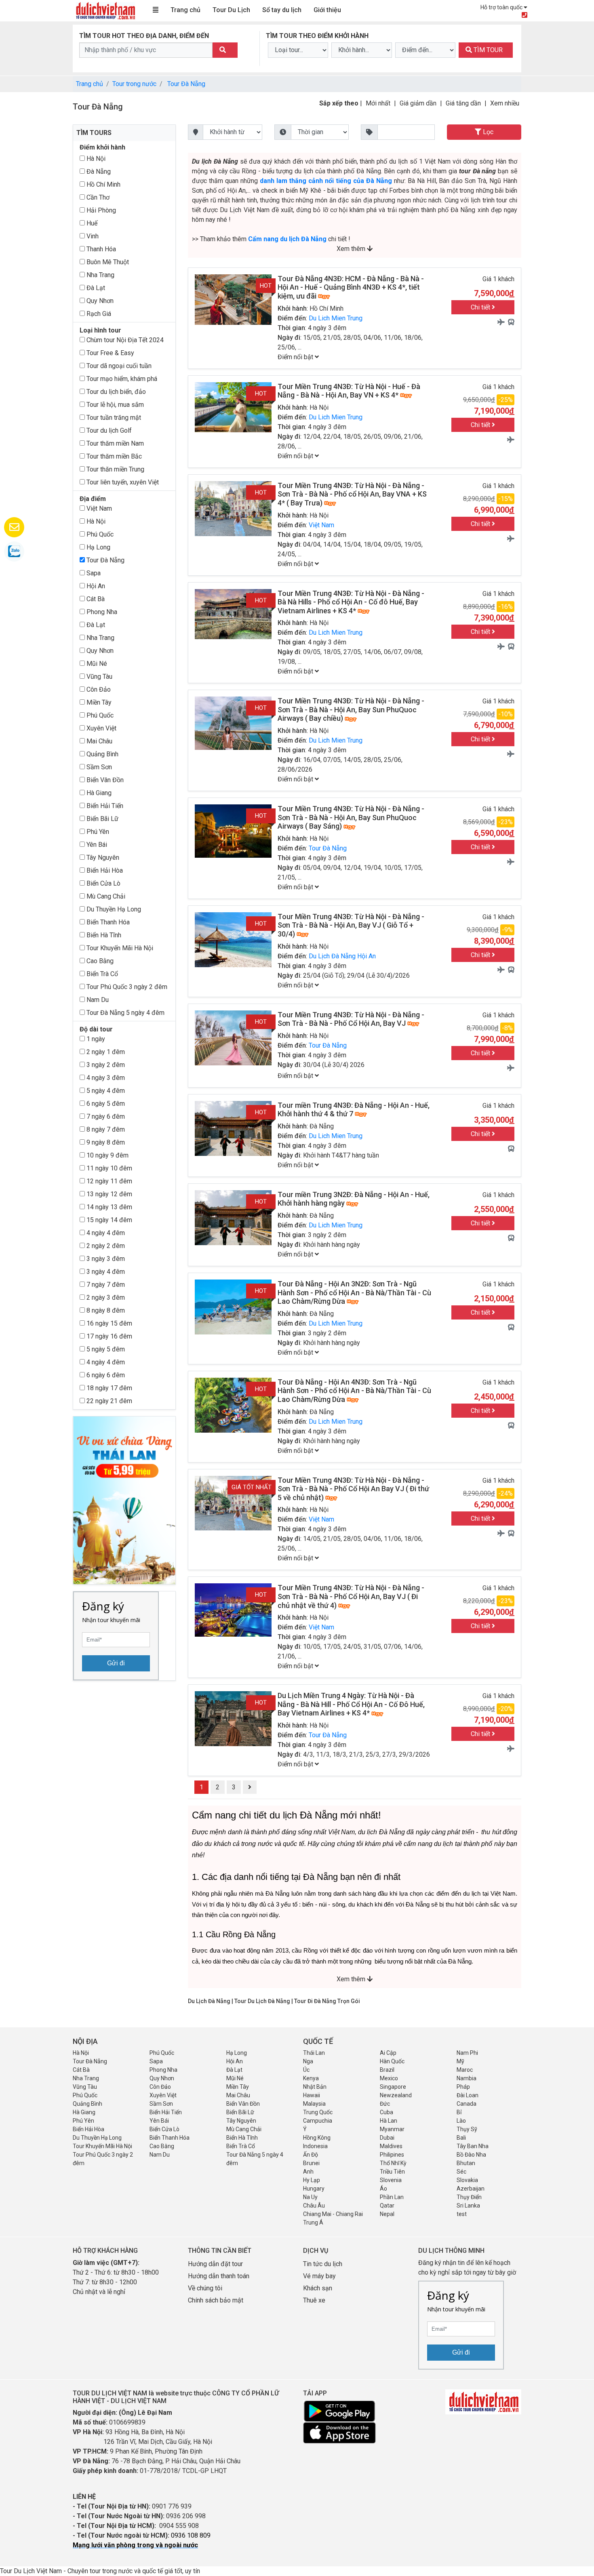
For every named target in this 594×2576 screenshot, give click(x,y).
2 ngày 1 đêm (105, 1052)
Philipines (392, 2155)
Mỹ (460, 2061)
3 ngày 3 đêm (105, 1259)
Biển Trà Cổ (101, 974)
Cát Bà (95, 599)
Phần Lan (392, 2197)
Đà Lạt (95, 288)
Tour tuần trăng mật (113, 418)
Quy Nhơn (99, 301)
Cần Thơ (97, 197)
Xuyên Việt (101, 728)
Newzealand (396, 2095)
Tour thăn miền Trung (115, 469)
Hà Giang (98, 793)
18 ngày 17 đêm (108, 1388)
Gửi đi (116, 1663)
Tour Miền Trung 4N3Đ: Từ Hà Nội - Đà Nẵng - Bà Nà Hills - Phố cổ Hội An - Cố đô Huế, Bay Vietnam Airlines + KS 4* (351, 602)
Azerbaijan (471, 2189)
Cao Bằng (99, 961)
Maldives (391, 2146)
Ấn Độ (311, 2155)
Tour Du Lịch (231, 10)
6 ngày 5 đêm (105, 1104)
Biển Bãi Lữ (102, 819)
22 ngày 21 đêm (108, 1401)
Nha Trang (100, 275)
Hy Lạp (312, 2180)
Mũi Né (96, 664)
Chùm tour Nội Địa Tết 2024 (124, 340)
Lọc (487, 132)
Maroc (465, 2070)
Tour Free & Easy (110, 353)
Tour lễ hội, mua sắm (114, 405)
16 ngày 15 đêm (108, 1323)
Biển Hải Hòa (104, 870)
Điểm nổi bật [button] (296, 357)
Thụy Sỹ (467, 2129)
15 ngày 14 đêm (108, 1220)
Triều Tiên (392, 2172)
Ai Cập (388, 2053)
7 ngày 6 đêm (105, 1116)
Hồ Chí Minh (103, 184)
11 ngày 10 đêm (108, 1168)
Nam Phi (467, 2053)
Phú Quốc (99, 534)
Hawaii (312, 2095)
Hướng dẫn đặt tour (215, 2264)
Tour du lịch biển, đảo (115, 392)
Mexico (389, 2078)
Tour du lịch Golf (108, 430)
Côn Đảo (98, 689)
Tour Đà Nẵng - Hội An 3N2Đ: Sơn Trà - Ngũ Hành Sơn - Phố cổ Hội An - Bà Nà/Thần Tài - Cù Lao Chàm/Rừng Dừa (354, 1292)
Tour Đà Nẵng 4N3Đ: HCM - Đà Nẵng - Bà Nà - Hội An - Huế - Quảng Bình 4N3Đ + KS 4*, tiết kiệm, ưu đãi (351, 287)
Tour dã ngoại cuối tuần (118, 366)
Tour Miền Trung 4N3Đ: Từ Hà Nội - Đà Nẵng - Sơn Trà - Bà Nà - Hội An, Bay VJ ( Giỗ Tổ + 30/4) (351, 925)
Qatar (387, 2206)
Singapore (393, 2087)
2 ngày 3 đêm (105, 1297)
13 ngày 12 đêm (108, 1194)
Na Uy (310, 2197)
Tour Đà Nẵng (186, 84)
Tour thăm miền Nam (114, 443)
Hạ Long (98, 547)
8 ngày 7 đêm (105, 1129)
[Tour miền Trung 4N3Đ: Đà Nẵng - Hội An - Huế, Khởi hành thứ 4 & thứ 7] (233, 1128)
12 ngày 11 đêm (108, 1181)
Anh (308, 2172)
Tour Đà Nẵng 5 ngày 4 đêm (125, 1013)
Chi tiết (481, 307)
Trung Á (313, 2222)
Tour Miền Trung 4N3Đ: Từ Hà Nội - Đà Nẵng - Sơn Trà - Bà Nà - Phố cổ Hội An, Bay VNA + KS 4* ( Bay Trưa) (352, 494)
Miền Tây (98, 702)
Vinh (92, 236)
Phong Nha (101, 612)
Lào (461, 2121)
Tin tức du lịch (323, 2264)
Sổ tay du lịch (282, 10)
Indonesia (315, 2146)
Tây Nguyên (102, 858)
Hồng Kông (317, 2138)
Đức (385, 2104)
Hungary (314, 2189)
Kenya (311, 2078)
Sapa (93, 573)
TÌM (487, 50)
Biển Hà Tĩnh (103, 935)
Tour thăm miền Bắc (113, 456)
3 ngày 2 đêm (105, 1065)
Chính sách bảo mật (216, 2300)
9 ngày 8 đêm (105, 1142)
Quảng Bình (102, 754)
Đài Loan (468, 2095)
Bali (461, 2138)
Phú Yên (97, 832)
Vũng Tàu (99, 677)
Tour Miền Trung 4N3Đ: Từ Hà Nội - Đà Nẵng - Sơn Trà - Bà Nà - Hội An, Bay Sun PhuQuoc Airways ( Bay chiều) (351, 709)
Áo (383, 2189)
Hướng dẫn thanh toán (219, 2276)
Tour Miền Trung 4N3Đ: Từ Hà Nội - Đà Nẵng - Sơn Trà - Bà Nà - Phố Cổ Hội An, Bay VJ (351, 1019)
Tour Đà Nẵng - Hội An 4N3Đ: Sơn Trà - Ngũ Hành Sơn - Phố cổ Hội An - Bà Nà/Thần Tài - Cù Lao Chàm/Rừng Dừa (354, 1391)
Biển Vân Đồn (104, 780)
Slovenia (391, 2180)
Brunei (311, 2163)
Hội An (95, 586)
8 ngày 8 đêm (105, 1310)
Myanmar (392, 2129)
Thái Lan (314, 2053)
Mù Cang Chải (105, 896)
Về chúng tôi (205, 2288)
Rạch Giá (98, 314)
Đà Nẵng (98, 172)
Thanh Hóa (100, 249)
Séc (461, 2172)
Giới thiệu (327, 10)
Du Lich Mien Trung (336, 318)
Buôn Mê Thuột (107, 262)
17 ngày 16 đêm (108, 1336)
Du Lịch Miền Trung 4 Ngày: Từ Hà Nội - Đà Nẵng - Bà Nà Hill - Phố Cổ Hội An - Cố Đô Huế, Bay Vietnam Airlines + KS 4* (351, 1704)
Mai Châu (99, 741)
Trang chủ (185, 10)
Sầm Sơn (98, 767)
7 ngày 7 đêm (105, 1285)
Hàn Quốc (392, 2061)
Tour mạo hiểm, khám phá (121, 379)
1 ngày (95, 1039)
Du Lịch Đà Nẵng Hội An (342, 956)
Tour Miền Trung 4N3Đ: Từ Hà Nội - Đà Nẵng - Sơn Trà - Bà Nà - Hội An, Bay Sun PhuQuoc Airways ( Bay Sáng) (351, 817)
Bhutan (466, 2163)
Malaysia (314, 2104)
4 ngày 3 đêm (105, 1078)
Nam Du (97, 1000)
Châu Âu (314, 2206)
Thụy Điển (469, 2197)
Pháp (463, 2087)
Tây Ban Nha (473, 2146)
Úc (306, 2070)
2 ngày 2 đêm (105, 1246)
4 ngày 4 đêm (105, 1233)
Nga (308, 2061)
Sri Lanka (468, 2206)
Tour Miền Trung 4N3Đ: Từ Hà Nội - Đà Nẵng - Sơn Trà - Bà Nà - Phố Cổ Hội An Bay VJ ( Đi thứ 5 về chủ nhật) (353, 1489)
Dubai (387, 2138)
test (462, 2214)
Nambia (467, 2078)
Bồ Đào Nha (471, 2155)
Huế (91, 223)
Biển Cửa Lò (103, 883)
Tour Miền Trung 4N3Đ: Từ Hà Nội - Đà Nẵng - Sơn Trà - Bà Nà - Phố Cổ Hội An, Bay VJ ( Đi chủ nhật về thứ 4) (351, 1596)
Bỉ (459, 2112)
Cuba (387, 2112)
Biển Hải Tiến (104, 806)
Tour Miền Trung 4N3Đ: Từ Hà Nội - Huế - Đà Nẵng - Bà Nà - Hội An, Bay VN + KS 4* (349, 391)
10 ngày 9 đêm (107, 1155)
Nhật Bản (315, 2087)
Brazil (387, 2070)
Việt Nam (98, 508)
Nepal (387, 2214)
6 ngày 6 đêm (105, 1375)
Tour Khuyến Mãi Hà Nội (119, 948)
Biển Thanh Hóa (107, 922)
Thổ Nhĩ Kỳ (393, 2163)
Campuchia (318, 2121)
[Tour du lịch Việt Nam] (105, 10)
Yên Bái (96, 845)
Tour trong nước (134, 84)
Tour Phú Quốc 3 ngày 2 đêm (126, 987)
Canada (467, 2104)
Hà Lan (389, 2121)
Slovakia (467, 2180)
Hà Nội (95, 159)
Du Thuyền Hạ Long (113, 909)
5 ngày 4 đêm (105, 1091)
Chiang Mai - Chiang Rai (333, 2214)
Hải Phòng (100, 210)
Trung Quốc (318, 2112)
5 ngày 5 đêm (105, 1349)
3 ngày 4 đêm (105, 1272)
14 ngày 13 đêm (108, 1207)
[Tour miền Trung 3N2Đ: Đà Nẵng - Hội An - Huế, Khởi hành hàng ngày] (233, 1217)
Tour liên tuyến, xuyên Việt (122, 482)
